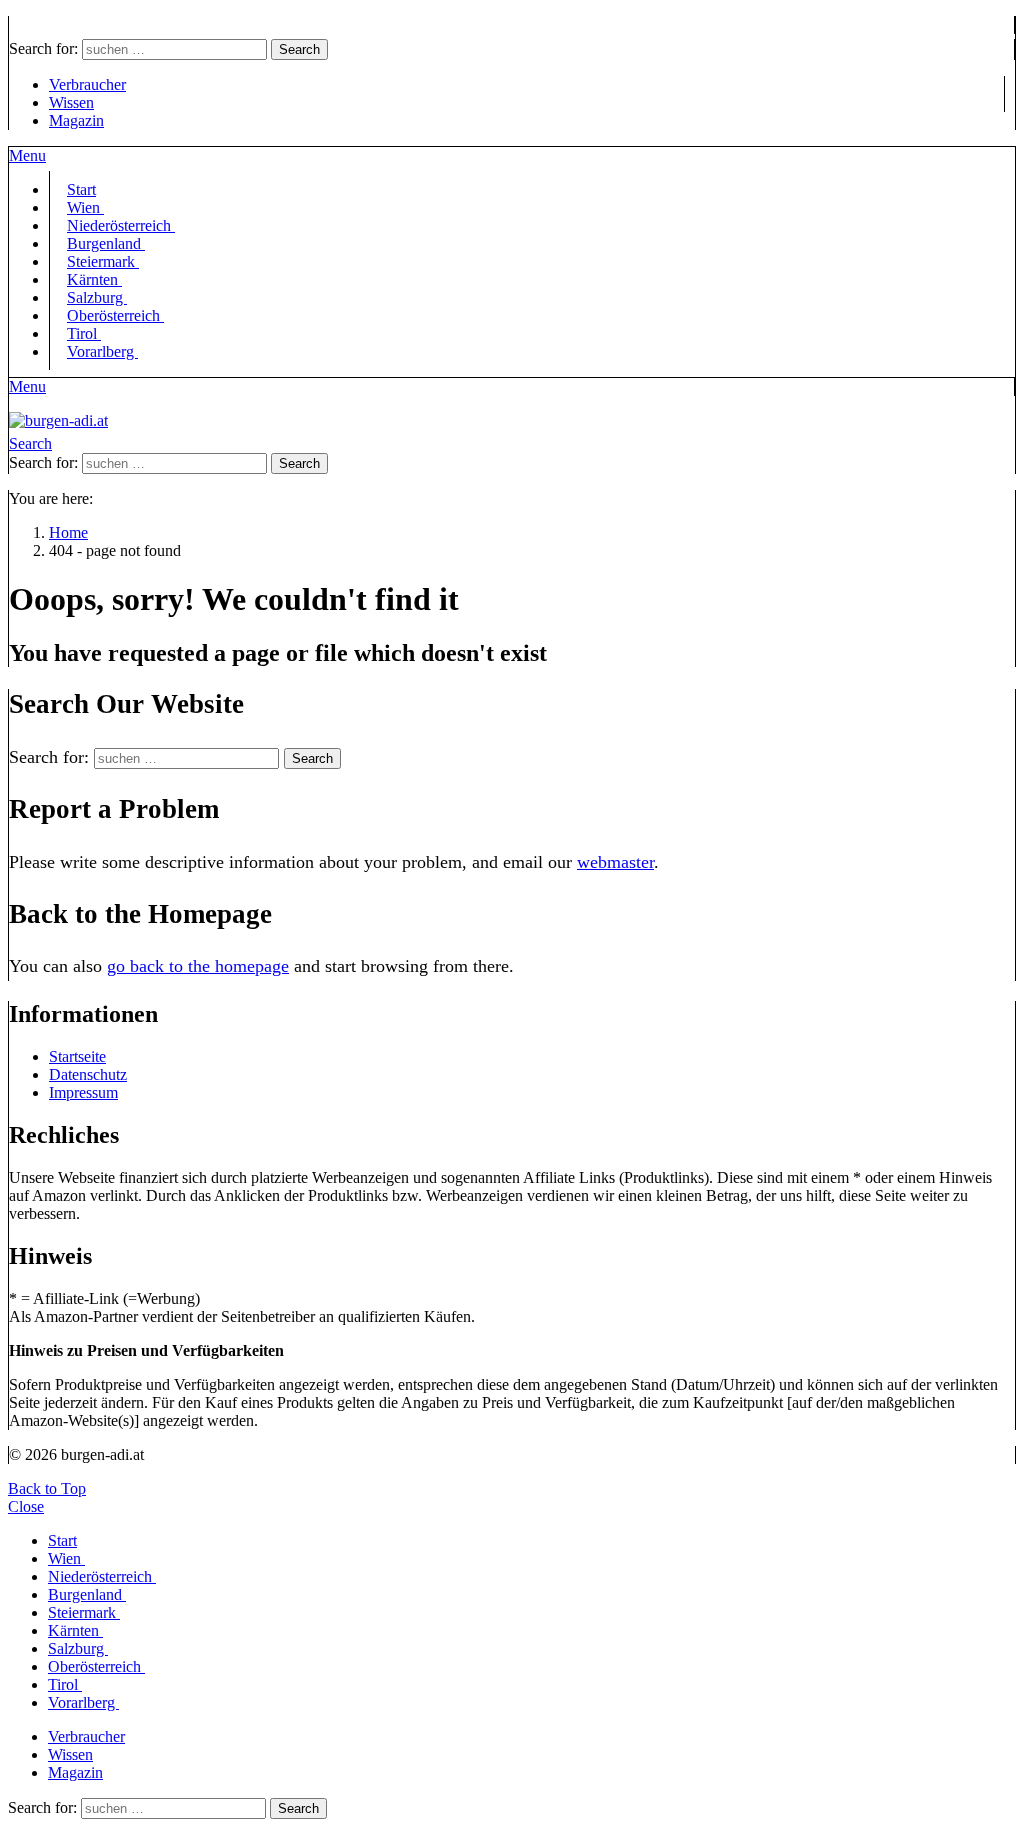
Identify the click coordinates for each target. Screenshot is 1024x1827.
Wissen (71, 102)
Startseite (77, 1056)
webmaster (615, 862)
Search (299, 49)
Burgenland (87, 1594)
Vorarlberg (102, 351)
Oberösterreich (115, 315)
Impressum (83, 1092)
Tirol (65, 1684)
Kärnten (75, 1630)
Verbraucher (87, 84)
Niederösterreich (102, 1576)
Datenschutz (88, 1074)
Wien (66, 1558)
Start (62, 1540)
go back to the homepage (198, 966)
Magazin (76, 120)
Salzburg (78, 1648)
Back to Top (47, 1488)
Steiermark (84, 1612)
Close (26, 1506)
